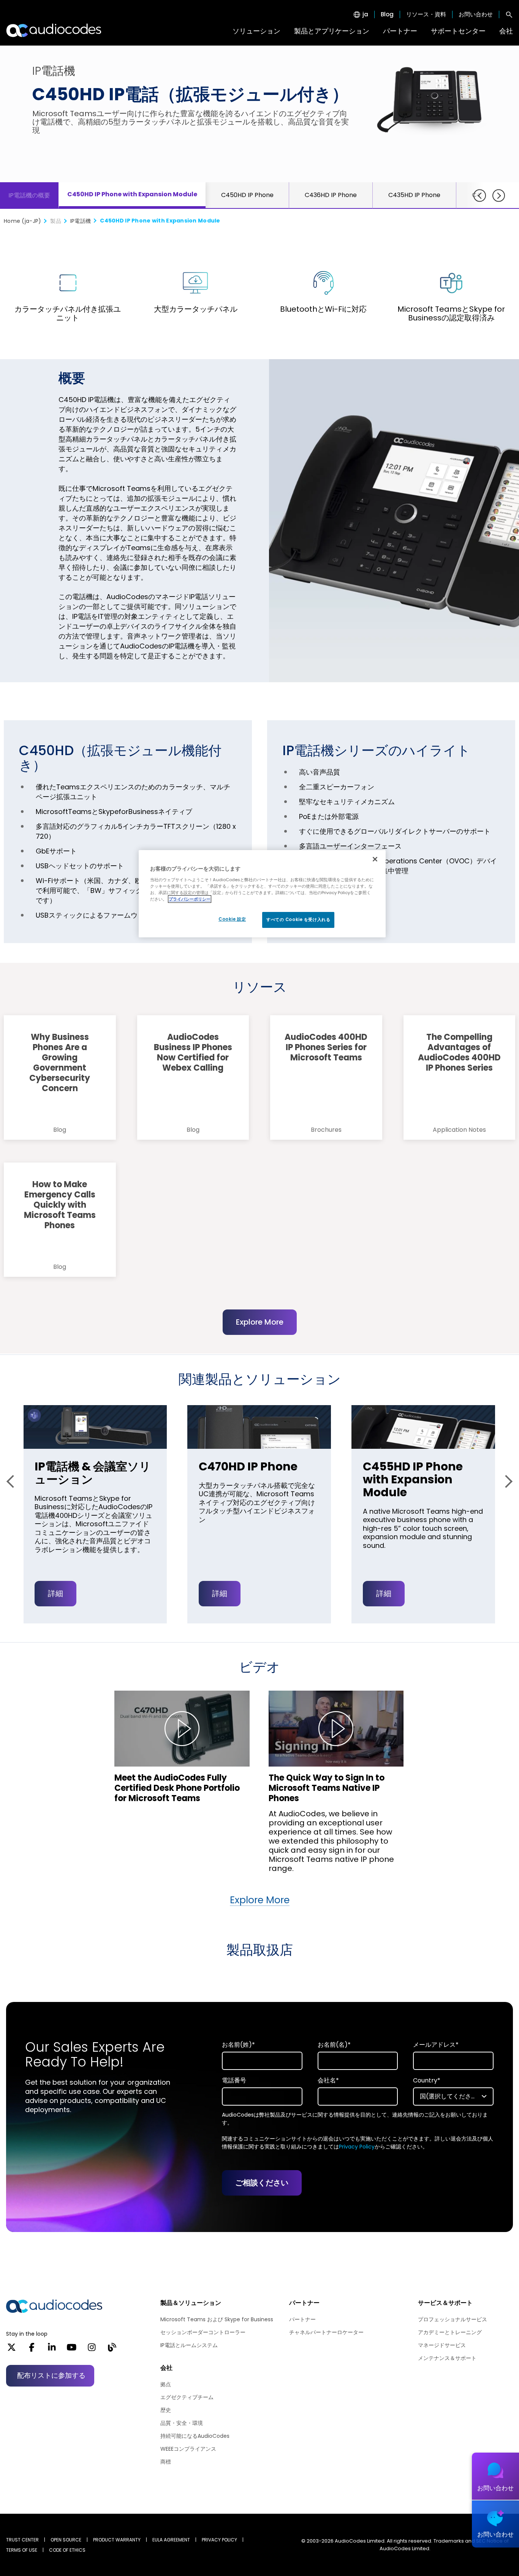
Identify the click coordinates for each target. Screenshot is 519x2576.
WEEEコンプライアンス (188, 2449)
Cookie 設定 (232, 919)
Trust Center (22, 2540)
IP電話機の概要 (29, 195)
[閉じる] (375, 859)
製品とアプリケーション (332, 31)
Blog (387, 14)
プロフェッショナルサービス (453, 2319)
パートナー (400, 31)
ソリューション (256, 31)
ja (365, 14)
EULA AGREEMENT (171, 2540)
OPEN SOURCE (66, 2540)
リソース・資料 (426, 14)
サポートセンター (458, 31)
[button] (13, 1481)
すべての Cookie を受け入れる (298, 920)
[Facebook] (32, 2350)
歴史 (166, 2410)
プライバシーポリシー (190, 899)
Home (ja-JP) (22, 221)
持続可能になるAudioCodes (195, 2436)
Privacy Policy (357, 2147)
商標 (166, 2462)
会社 (506, 31)
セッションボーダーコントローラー (203, 2332)
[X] (12, 2350)
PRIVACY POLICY (219, 2540)
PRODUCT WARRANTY (117, 2540)
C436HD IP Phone (331, 195)
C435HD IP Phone (414, 195)
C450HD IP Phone (247, 195)
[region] (262, 894)
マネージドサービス (442, 2345)
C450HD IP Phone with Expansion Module (132, 194)
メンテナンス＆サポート (447, 2358)
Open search (509, 14)
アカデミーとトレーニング (450, 2332)
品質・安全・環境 (182, 2423)
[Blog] (112, 2350)
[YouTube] (72, 2350)
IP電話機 (81, 221)
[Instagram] (92, 2350)
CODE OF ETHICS (67, 2550)
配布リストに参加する (51, 2375)
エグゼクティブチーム (187, 2397)
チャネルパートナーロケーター (326, 2332)
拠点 (166, 2384)
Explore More (260, 1322)
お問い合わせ (476, 14)
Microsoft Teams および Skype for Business (217, 2319)
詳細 (55, 1593)
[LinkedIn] (52, 2350)
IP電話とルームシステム (189, 2345)
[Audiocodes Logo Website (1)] (54, 30)
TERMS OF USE (22, 2550)
